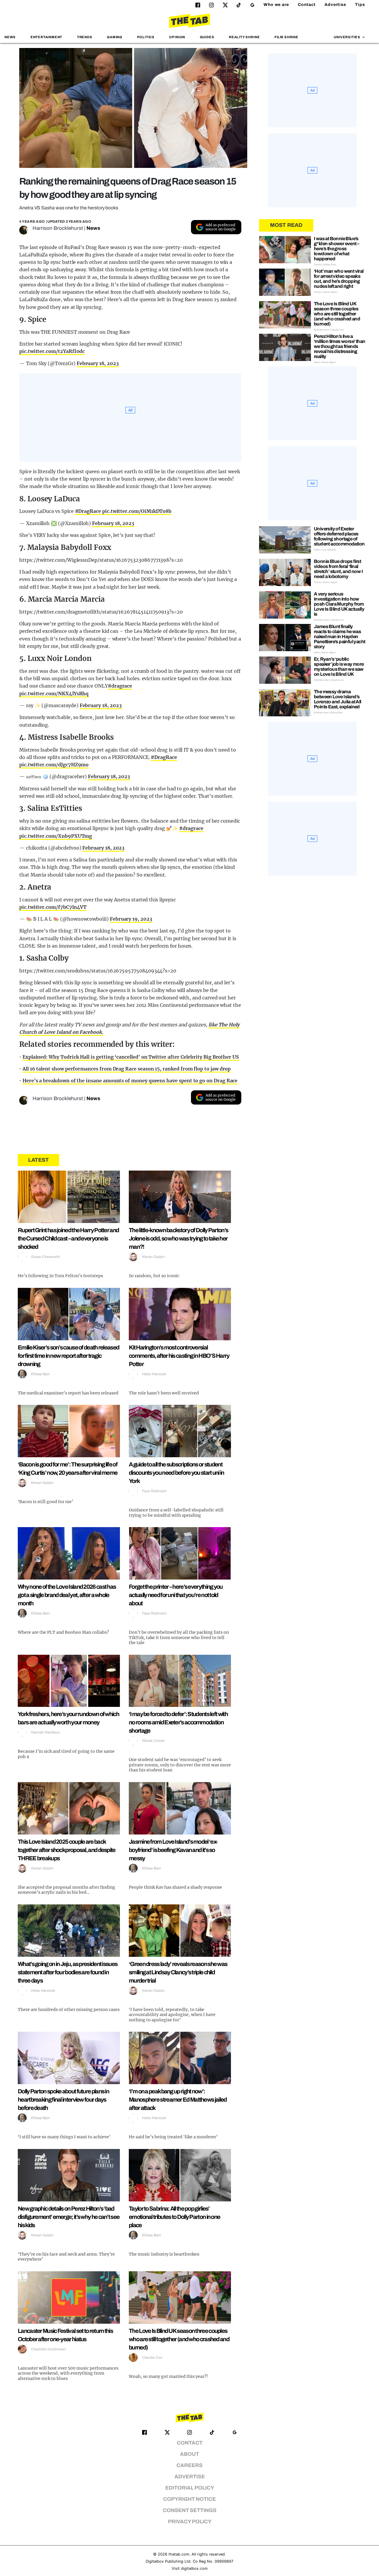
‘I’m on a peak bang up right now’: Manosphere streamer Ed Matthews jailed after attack (178, 2100)
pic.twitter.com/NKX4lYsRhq (54, 694)
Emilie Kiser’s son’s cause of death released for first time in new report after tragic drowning (68, 1356)
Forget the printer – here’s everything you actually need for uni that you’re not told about (176, 1595)
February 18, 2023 (98, 363)
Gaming (115, 37)
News (10, 37)
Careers (189, 2465)
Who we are (276, 5)
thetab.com (179, 2554)
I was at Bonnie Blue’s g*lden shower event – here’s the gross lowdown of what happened (337, 249)
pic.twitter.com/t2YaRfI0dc (52, 351)
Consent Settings (190, 2510)
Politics (146, 37)
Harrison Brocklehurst (58, 228)
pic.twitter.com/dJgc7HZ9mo (54, 765)
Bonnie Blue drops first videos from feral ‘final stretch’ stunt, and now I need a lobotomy (338, 569)
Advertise (335, 5)
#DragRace (88, 511)
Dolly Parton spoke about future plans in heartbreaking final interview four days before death (63, 2100)
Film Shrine (286, 37)
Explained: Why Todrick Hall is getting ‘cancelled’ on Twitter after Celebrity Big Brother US (131, 1057)
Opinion (177, 37)
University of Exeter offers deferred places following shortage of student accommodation (339, 536)
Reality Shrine (244, 37)
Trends (85, 37)
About (189, 2454)
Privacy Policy (190, 2522)
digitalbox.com (194, 2568)
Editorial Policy (190, 2488)
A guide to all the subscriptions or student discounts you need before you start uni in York (176, 1473)
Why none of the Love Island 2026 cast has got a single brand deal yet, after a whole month (67, 1595)
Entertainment (46, 37)
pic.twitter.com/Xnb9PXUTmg (56, 836)
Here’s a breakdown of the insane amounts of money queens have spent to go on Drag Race (130, 1081)
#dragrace (120, 686)
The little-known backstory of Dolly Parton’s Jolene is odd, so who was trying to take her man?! (178, 1238)
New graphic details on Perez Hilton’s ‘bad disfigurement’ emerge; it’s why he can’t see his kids (69, 2217)
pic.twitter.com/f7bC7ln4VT (53, 907)
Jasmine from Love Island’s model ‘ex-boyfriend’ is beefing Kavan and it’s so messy (173, 1850)
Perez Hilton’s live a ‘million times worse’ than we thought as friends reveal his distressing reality (339, 346)
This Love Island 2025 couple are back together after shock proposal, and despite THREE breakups (67, 1850)
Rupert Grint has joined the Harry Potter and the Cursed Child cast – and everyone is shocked (68, 1238)
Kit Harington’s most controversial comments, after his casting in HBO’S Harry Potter (179, 1356)
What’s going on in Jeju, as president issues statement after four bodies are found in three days (68, 1972)
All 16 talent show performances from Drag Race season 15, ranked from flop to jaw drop (127, 1069)
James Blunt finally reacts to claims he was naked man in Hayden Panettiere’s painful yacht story (339, 637)
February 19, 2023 (131, 919)
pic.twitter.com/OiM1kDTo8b (137, 511)
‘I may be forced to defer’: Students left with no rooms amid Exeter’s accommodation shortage (178, 1722)
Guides (207, 37)
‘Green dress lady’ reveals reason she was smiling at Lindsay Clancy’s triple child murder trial (178, 1972)
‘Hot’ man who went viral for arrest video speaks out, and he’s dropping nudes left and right (339, 279)
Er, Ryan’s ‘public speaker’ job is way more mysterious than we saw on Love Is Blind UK (339, 667)
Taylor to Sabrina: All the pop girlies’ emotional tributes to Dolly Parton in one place (174, 2217)
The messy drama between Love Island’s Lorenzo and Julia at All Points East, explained (338, 699)
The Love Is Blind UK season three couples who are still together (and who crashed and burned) (179, 2339)
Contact (307, 5)
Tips (360, 5)
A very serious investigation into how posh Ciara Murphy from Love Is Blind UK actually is (339, 604)
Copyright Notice (189, 2499)
